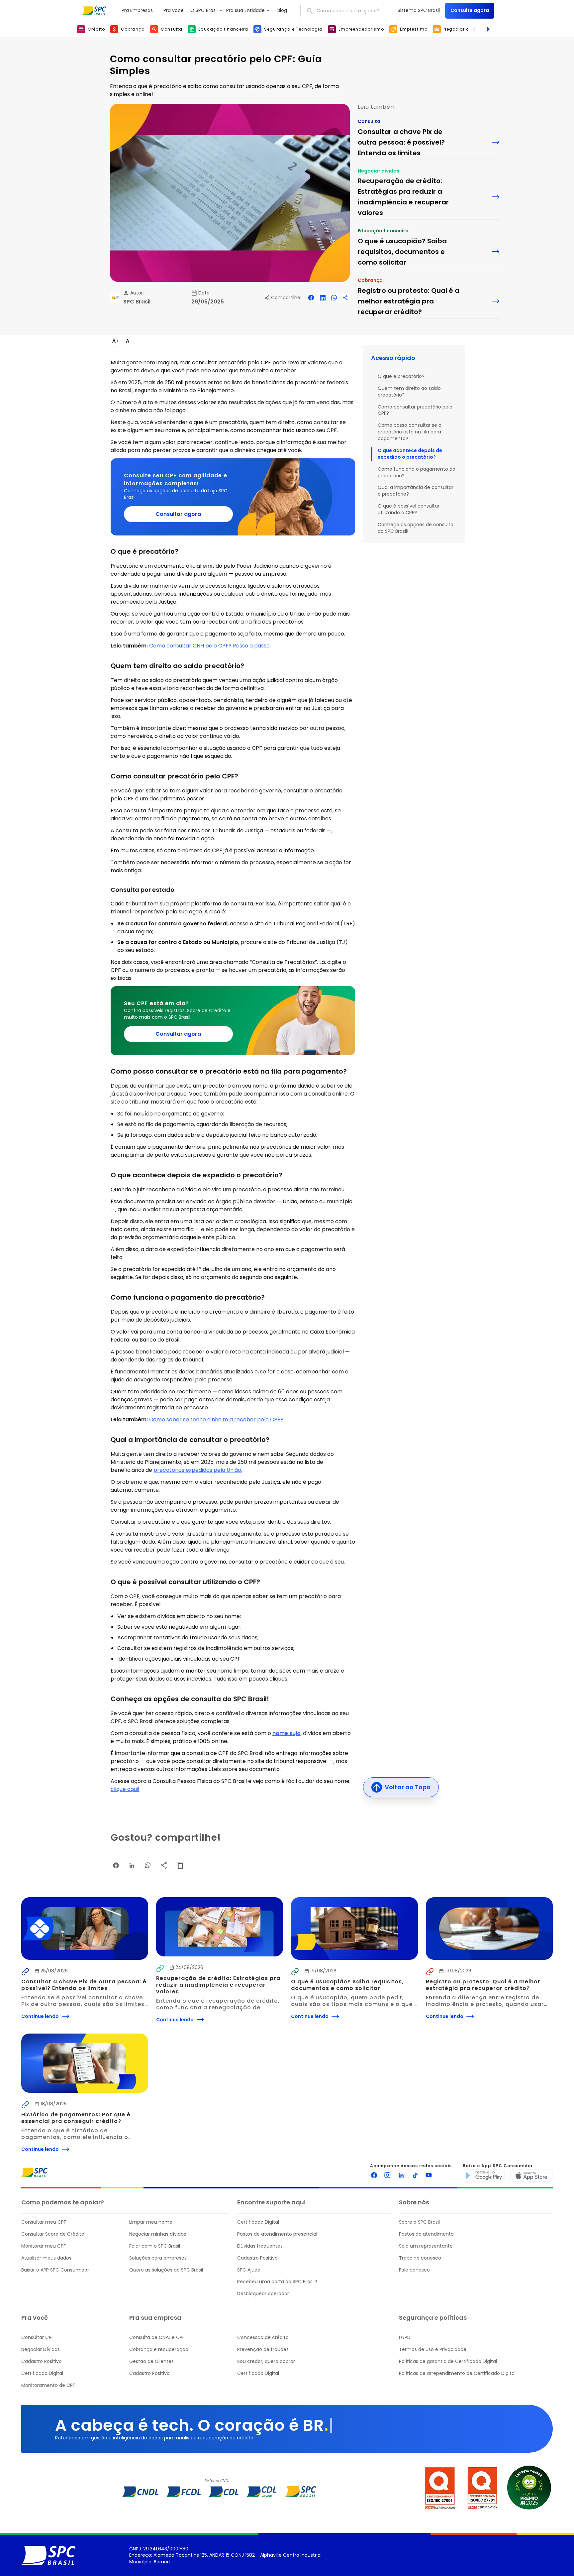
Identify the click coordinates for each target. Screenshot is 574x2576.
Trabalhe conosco (420, 2258)
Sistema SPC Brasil (419, 10)
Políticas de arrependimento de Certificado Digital (457, 2373)
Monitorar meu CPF (44, 2246)
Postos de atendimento (426, 2234)
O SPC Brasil (204, 10)
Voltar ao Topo (408, 1787)
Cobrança (370, 280)
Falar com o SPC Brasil (155, 2246)
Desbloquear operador (263, 2294)
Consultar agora (178, 514)
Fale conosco (414, 2270)
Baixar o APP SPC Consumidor (55, 2270)
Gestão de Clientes (151, 2361)
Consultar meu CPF (44, 2222)
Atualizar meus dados (46, 2258)
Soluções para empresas (158, 2258)
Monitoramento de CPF (48, 2385)
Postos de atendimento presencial (277, 2234)
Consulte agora (470, 10)
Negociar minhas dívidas (158, 2234)
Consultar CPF (38, 2338)
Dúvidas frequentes (260, 2246)
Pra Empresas (137, 10)
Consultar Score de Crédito (53, 2234)
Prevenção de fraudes (263, 2349)
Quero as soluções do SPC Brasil (166, 2270)
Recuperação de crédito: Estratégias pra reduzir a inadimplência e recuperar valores (219, 1985)
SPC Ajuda (249, 2270)
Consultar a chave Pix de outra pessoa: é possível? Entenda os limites (85, 1985)
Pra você (174, 10)
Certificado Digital (258, 2222)
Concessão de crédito (263, 2338)
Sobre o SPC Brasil (419, 2222)
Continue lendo (40, 2016)
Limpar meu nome (151, 2222)
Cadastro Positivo (257, 2258)
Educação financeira (383, 231)
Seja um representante (426, 2246)
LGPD (405, 2338)
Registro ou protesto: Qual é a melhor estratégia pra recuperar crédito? (484, 1985)
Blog (282, 10)
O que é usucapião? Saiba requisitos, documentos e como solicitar (348, 1985)
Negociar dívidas (379, 171)
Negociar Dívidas (41, 2349)
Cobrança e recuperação (159, 2349)
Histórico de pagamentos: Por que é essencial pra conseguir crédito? (77, 2118)
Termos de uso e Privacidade (433, 2349)
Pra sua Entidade (245, 10)
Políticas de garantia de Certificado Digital (448, 2361)
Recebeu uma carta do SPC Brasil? (277, 2282)
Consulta (369, 121)
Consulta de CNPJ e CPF (157, 2338)
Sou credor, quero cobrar (266, 2361)
